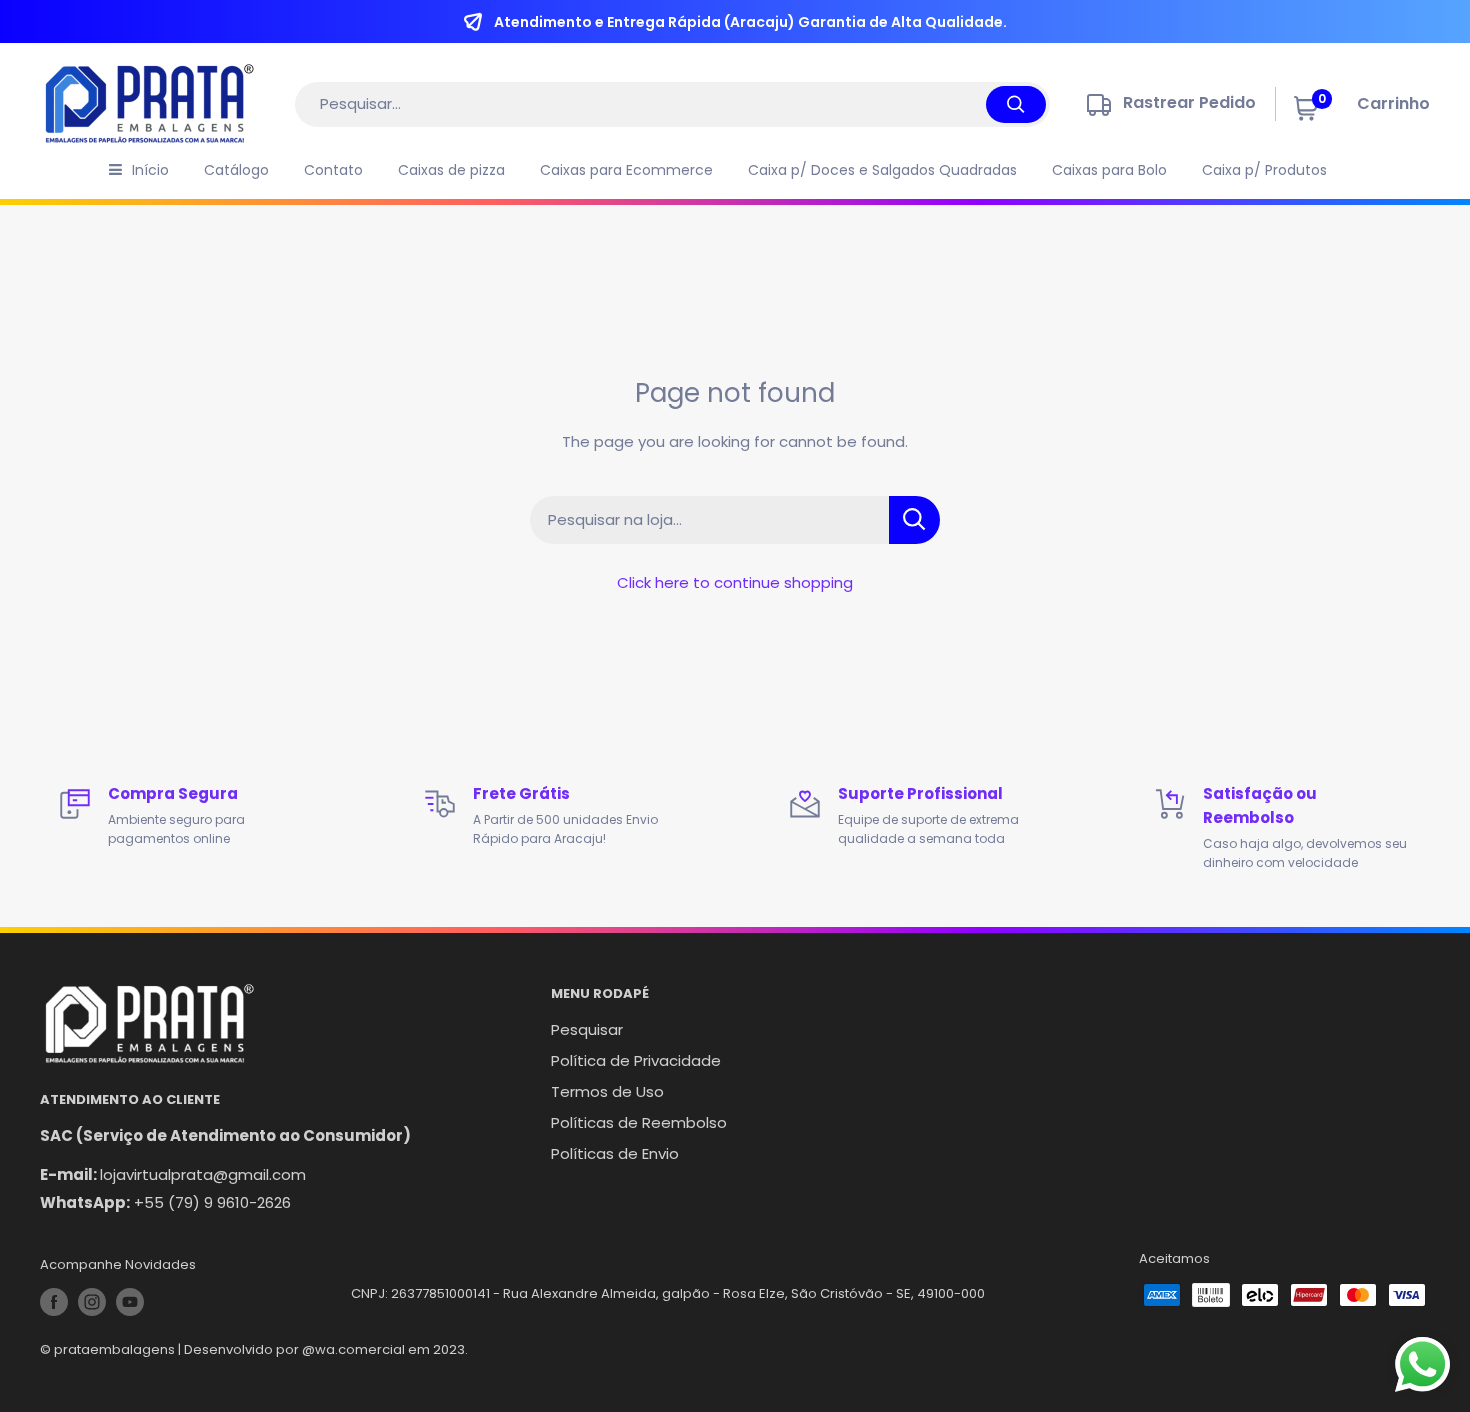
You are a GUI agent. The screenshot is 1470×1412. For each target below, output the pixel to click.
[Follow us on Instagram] (92, 1302)
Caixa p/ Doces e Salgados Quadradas (882, 170)
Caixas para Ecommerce (626, 170)
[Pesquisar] (1016, 104)
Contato (333, 170)
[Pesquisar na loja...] (914, 520)
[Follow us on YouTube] (130, 1302)
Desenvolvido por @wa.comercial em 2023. (326, 1349)
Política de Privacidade (636, 1060)
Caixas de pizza (451, 170)
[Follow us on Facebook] (54, 1302)
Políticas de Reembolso (639, 1122)
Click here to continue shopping (735, 582)
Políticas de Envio (615, 1153)
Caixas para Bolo (1109, 170)
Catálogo (236, 170)
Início (150, 170)
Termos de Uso (607, 1091)
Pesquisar (587, 1029)
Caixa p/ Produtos (1264, 170)
